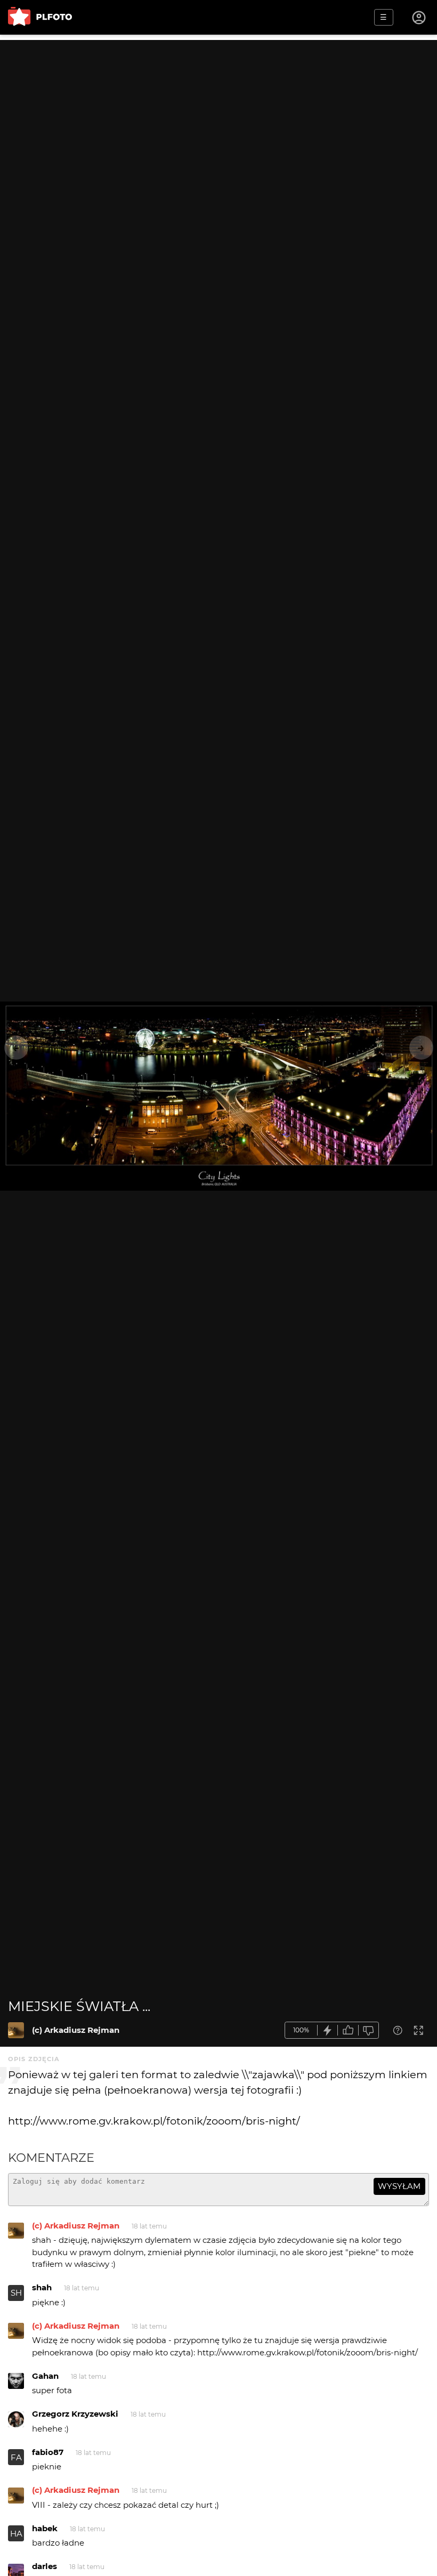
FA (16, 2457)
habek (45, 2528)
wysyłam (399, 2186)
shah (42, 2287)
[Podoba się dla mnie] (348, 2030)
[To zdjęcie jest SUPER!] (328, 2030)
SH (16, 2293)
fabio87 (48, 2452)
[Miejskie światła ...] (16, 2030)
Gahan (45, 2376)
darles (44, 2566)
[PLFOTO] (40, 17)
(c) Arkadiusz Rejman (76, 2030)
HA (16, 2534)
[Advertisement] (218, 115)
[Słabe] (369, 2030)
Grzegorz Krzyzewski (75, 2414)
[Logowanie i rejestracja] (419, 18)
